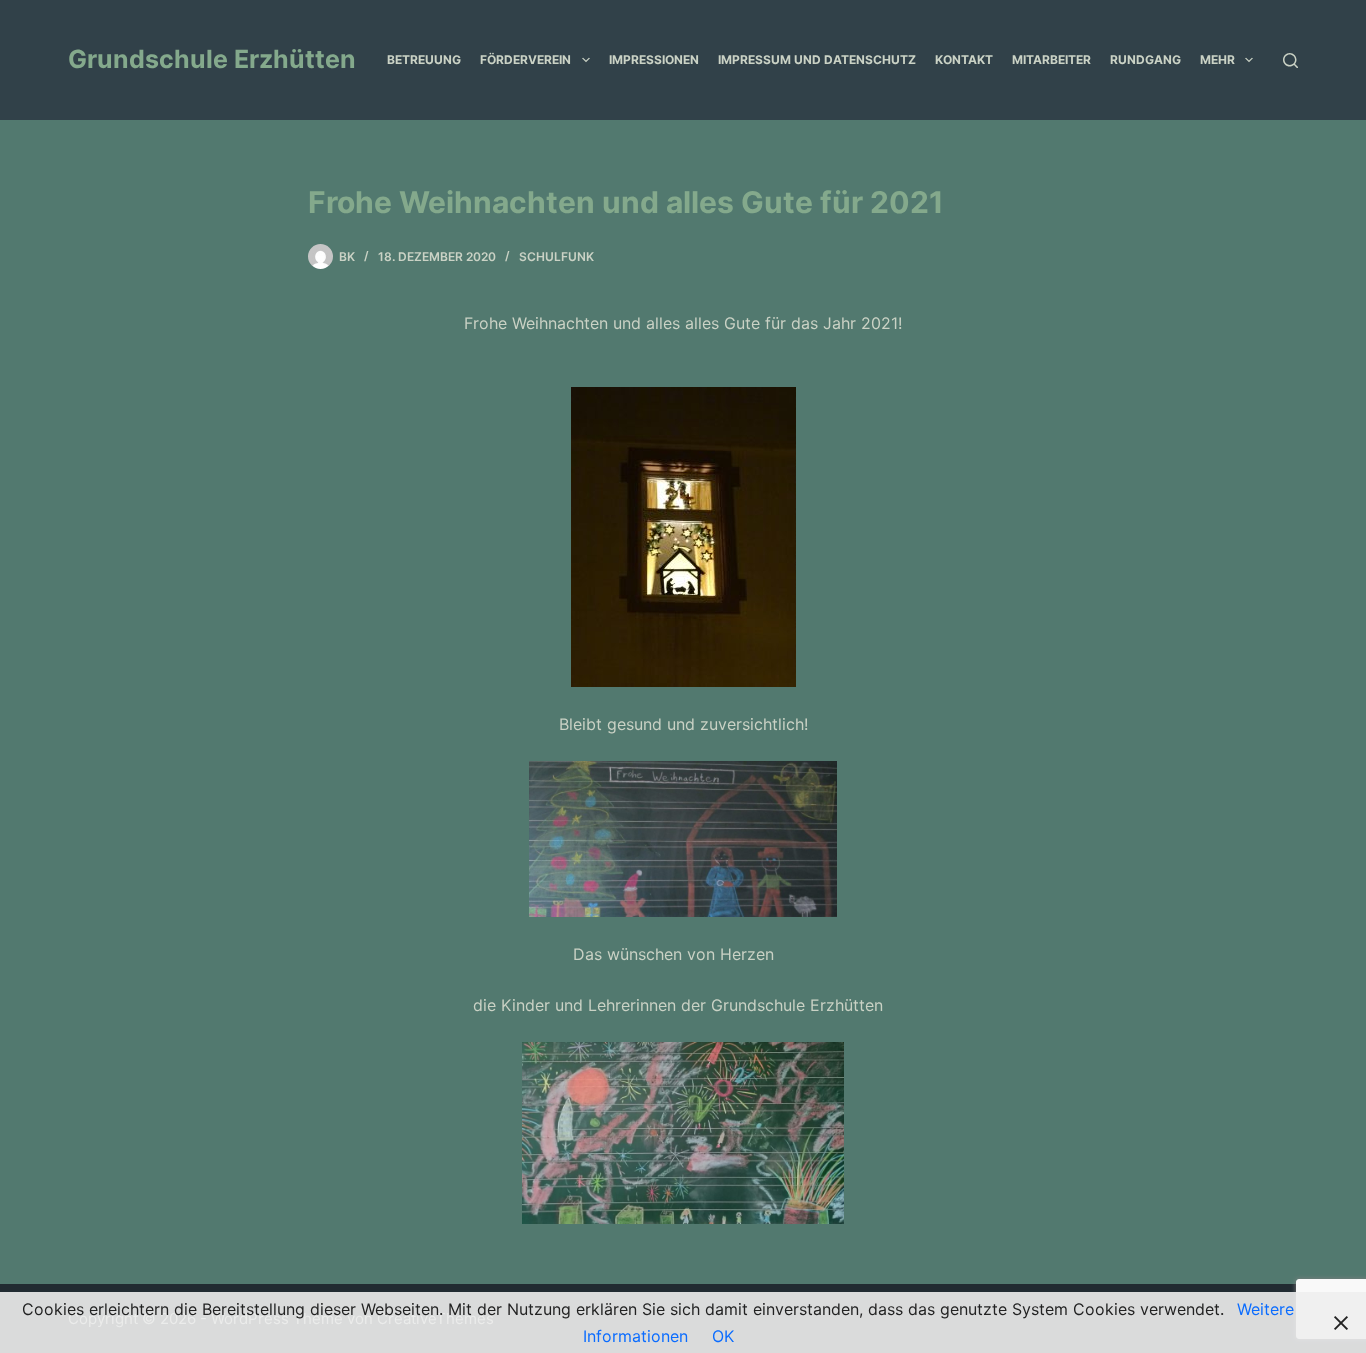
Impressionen (654, 59)
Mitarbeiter (1051, 59)
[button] (586, 60)
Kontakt (964, 59)
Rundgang (1145, 59)
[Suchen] (1290, 60)
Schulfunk (556, 256)
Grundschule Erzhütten (212, 59)
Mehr (1217, 59)
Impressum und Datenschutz (817, 59)
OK (723, 1336)
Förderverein (525, 59)
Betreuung (424, 59)
